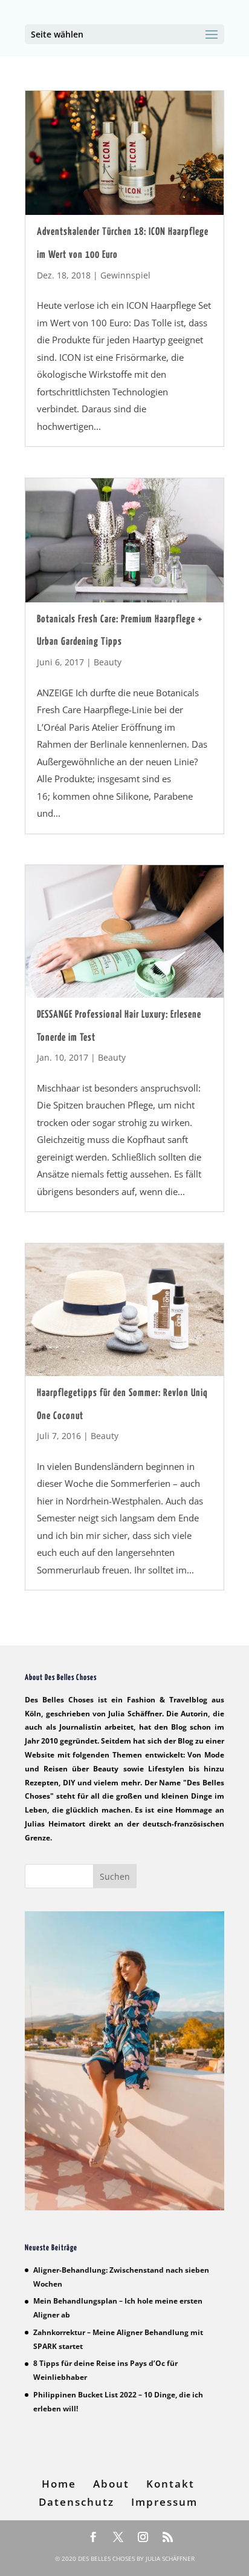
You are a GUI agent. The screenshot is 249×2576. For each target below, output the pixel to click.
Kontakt (170, 2484)
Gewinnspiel (125, 275)
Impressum (164, 2502)
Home (59, 2484)
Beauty (108, 662)
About (111, 2484)
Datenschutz (76, 2502)
